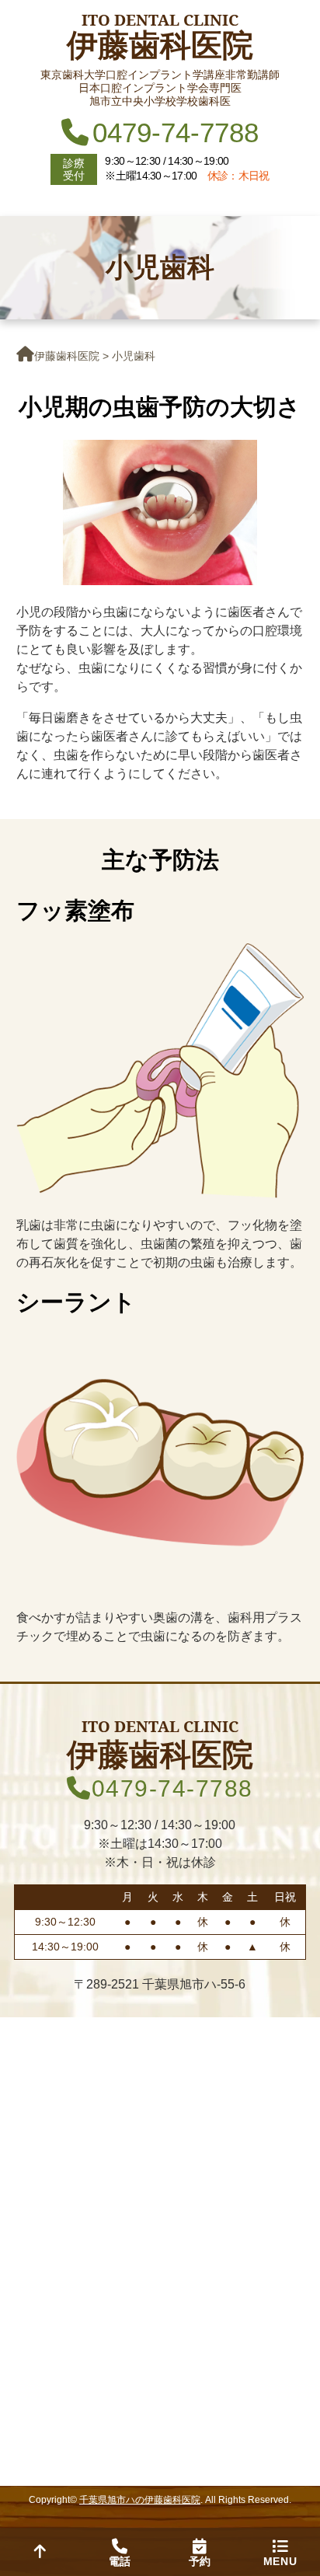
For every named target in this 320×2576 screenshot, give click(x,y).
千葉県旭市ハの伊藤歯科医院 (140, 2500)
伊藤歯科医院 (67, 356)
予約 (200, 2561)
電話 (120, 2561)
